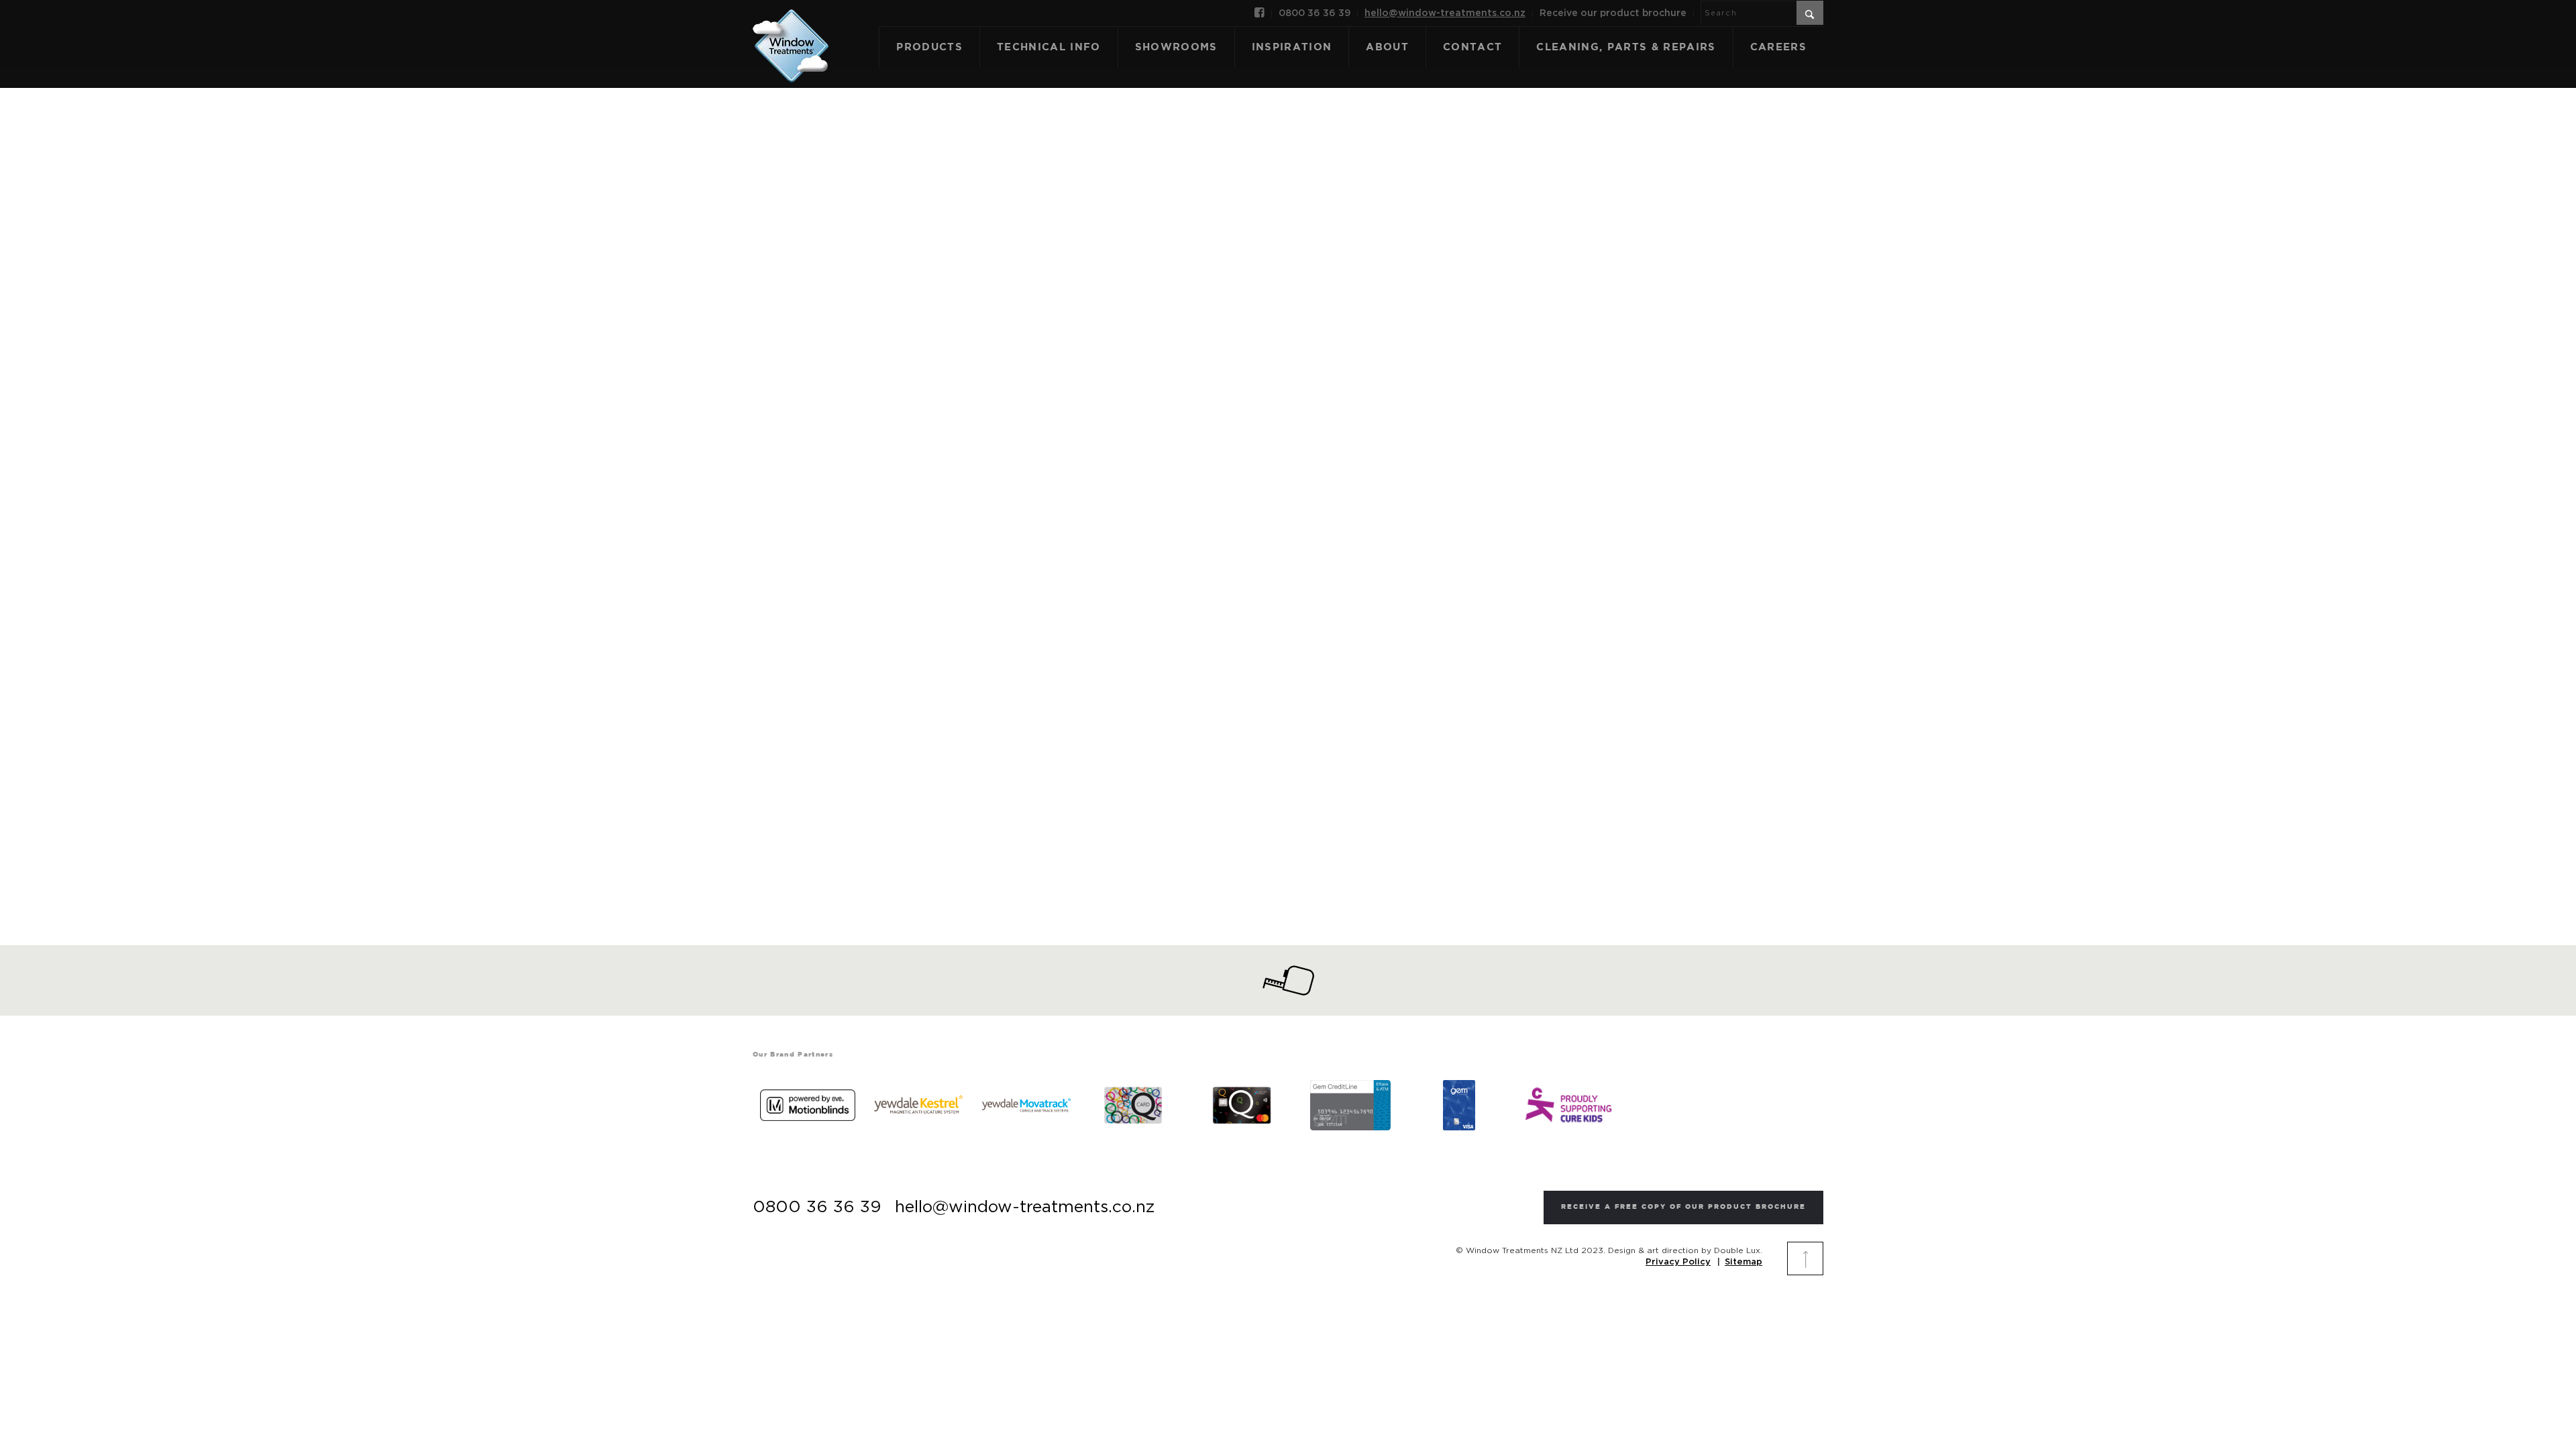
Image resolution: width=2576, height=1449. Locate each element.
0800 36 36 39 (1314, 13)
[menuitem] (1260, 14)
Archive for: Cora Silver (1288, 474)
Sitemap (1743, 1262)
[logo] (791, 32)
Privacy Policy (1678, 1262)
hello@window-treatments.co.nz (1445, 13)
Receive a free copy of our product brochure (1683, 1207)
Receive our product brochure (1613, 13)
